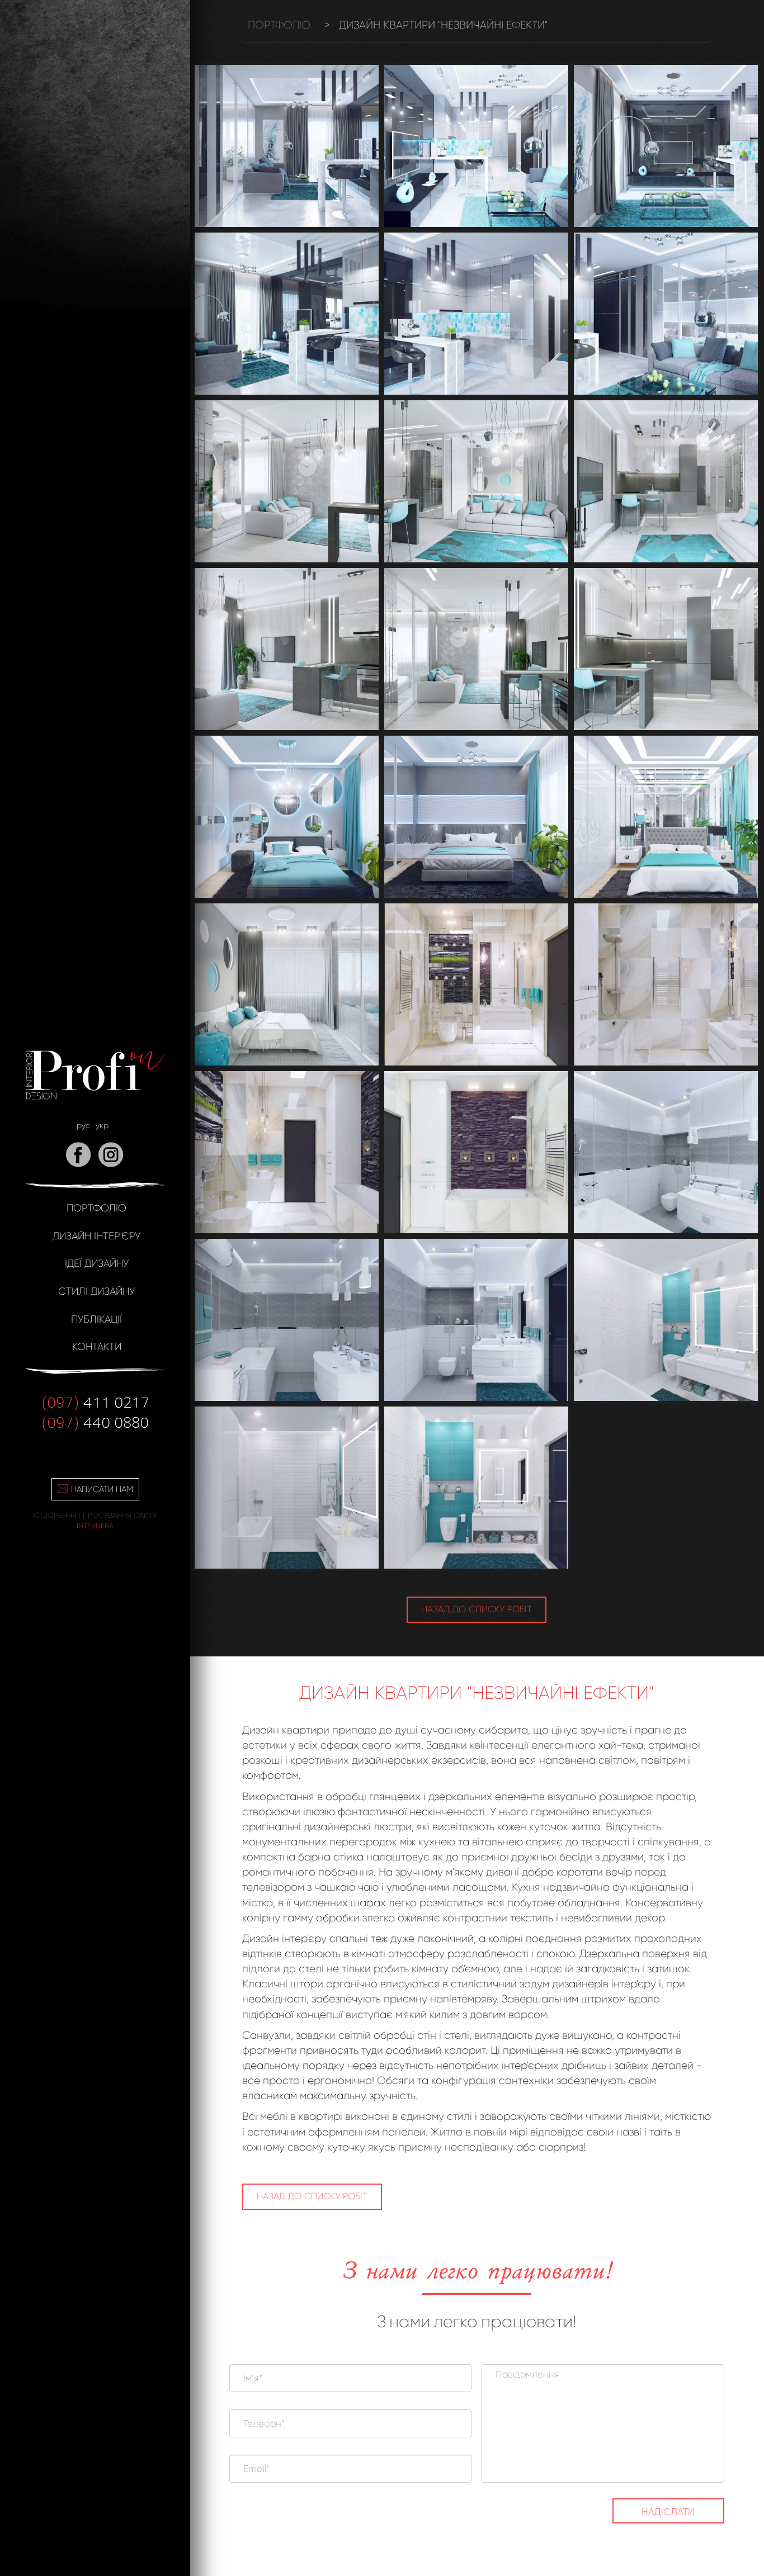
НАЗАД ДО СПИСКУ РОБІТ (477, 1609)
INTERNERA (95, 1526)
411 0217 (95, 1401)
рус (83, 1125)
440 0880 (95, 1422)
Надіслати (668, 2512)
